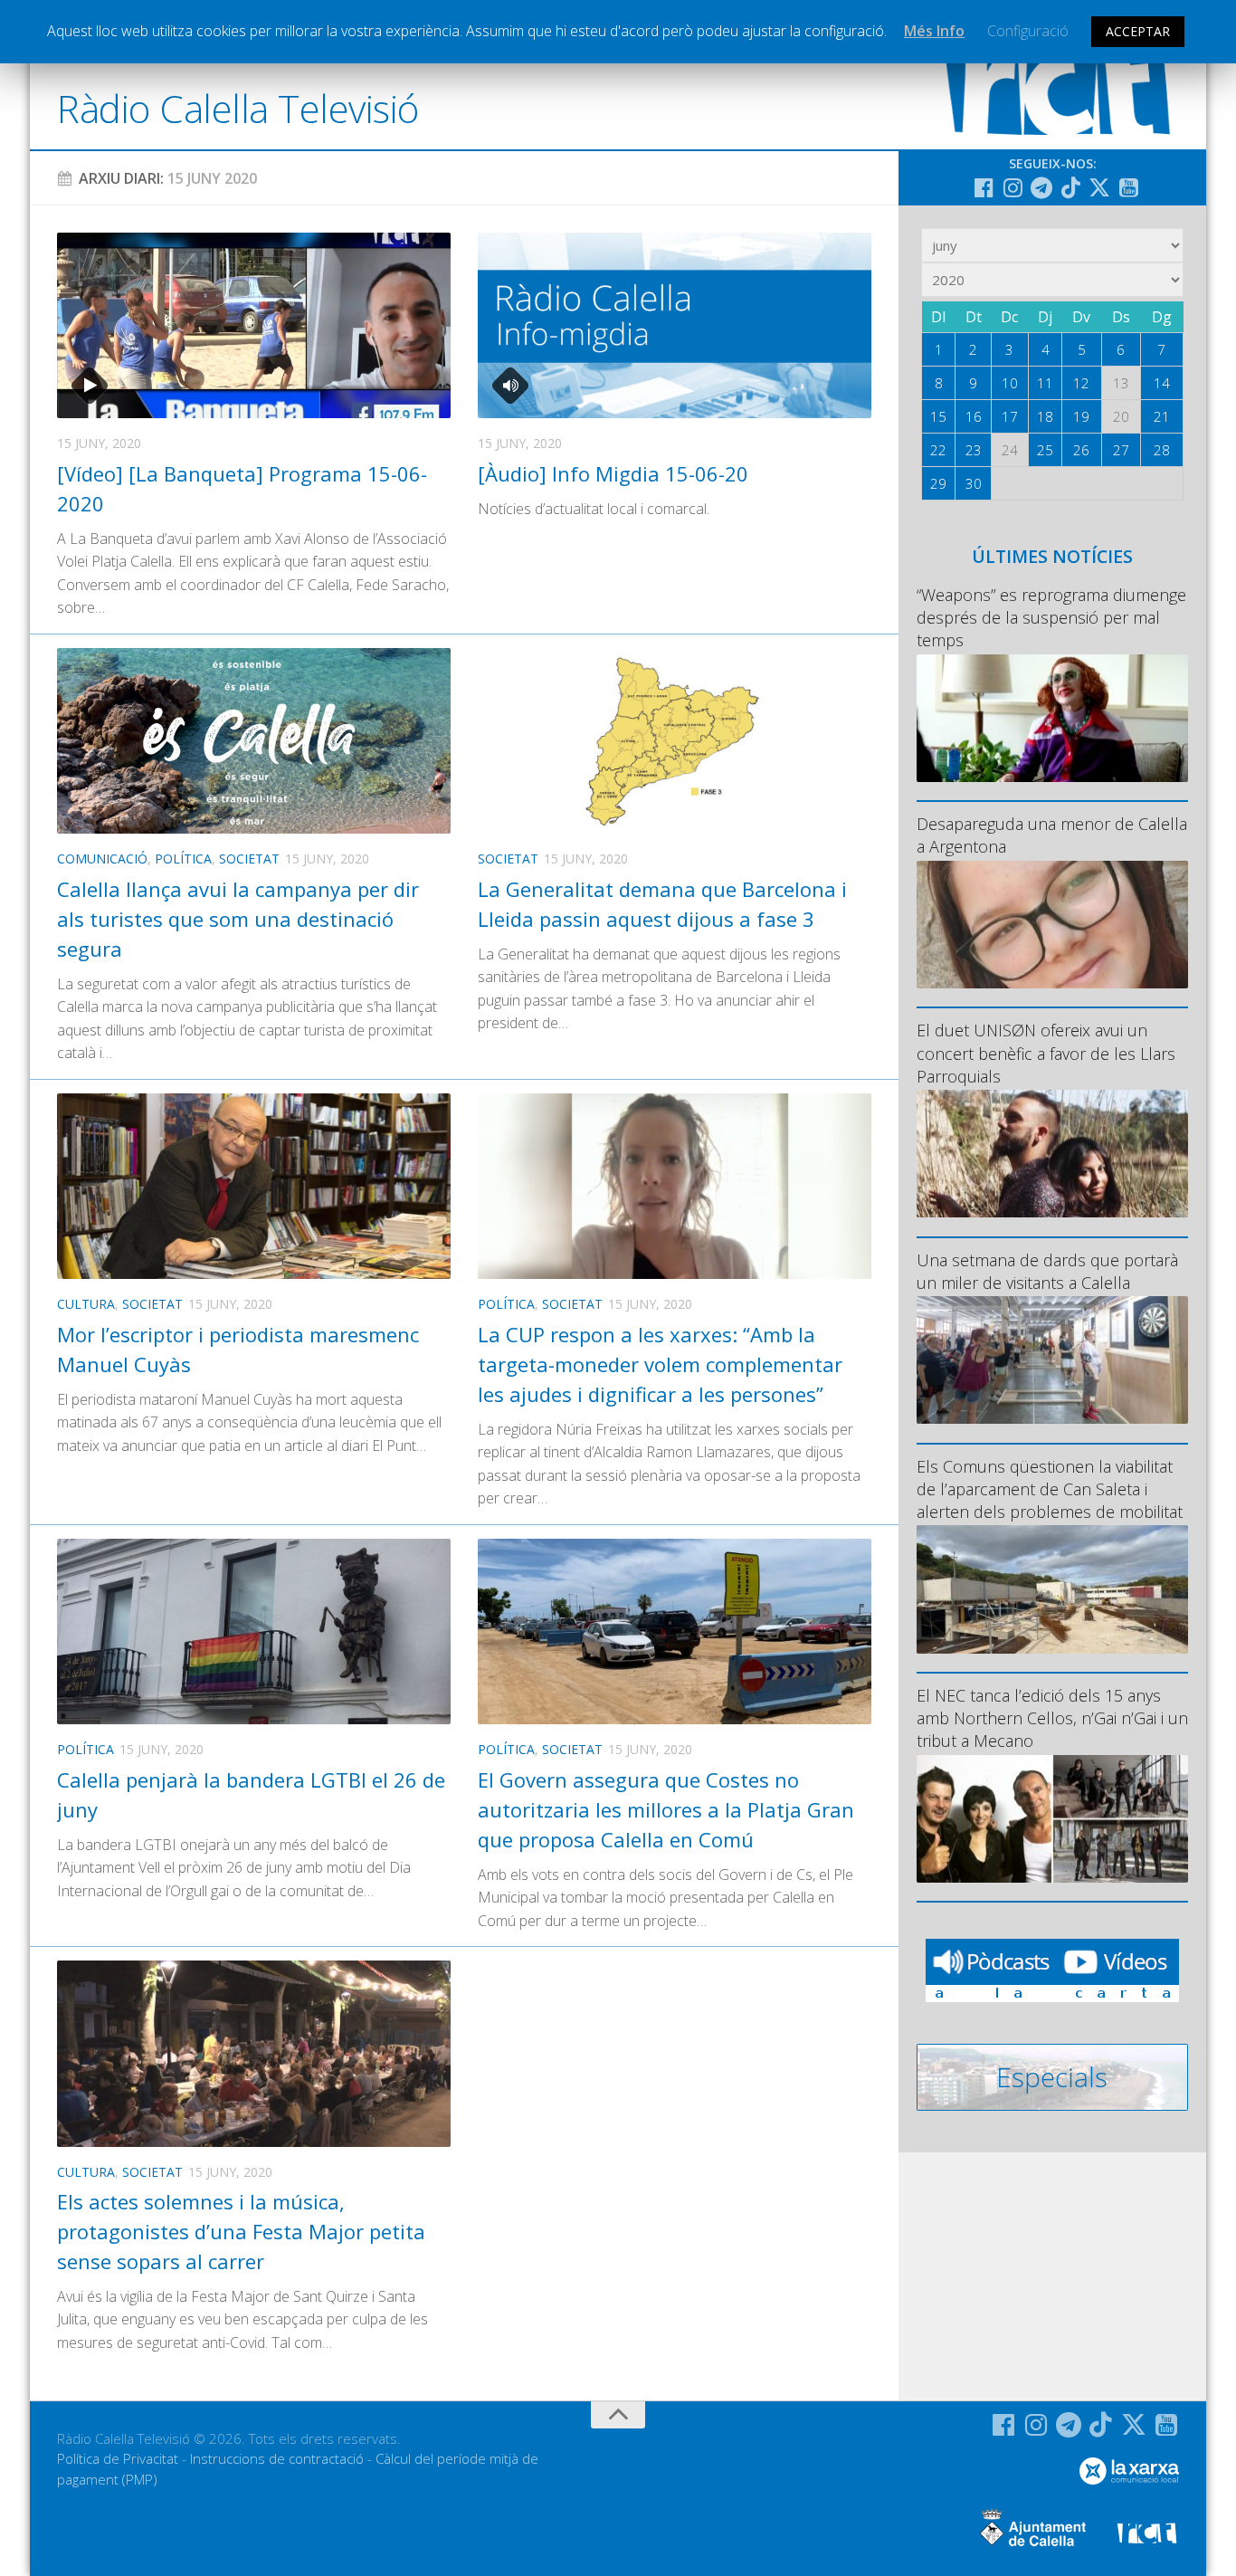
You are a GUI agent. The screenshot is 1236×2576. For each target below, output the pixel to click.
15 (938, 416)
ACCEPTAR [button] (1138, 31)
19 (1081, 416)
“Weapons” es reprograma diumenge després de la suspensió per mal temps (1051, 617)
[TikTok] (1070, 187)
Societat (249, 859)
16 (974, 416)
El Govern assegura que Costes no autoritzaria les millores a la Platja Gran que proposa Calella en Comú (666, 1809)
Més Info (934, 31)
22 (938, 450)
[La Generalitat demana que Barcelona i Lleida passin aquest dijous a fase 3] (675, 741)
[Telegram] (1041, 187)
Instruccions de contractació (277, 2458)
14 (1162, 383)
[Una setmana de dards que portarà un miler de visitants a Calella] (1052, 1360)
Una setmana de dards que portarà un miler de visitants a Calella (1047, 1271)
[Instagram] (1013, 187)
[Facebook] (984, 187)
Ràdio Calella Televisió (238, 108)
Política (183, 859)
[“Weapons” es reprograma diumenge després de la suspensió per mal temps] (1052, 718)
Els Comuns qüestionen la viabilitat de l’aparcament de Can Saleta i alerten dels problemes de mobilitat (1050, 1489)
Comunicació (102, 859)
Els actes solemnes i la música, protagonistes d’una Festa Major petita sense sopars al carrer (241, 2231)
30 (974, 483)
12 (1081, 383)
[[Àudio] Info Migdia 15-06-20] (675, 325)
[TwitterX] (1099, 187)
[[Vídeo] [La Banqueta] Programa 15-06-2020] (254, 325)
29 (938, 483)
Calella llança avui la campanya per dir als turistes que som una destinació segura (238, 919)
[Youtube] (1128, 187)
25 (1045, 450)
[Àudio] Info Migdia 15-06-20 (613, 473)
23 (974, 450)
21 (1162, 416)
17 (1010, 416)
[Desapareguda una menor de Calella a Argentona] (1052, 925)
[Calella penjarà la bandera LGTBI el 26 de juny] (254, 1631)
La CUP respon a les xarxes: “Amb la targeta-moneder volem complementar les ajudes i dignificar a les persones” (660, 1364)
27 (1121, 450)
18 (1045, 416)
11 (1045, 383)
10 (1010, 383)
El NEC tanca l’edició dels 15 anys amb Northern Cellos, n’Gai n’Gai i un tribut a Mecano (1052, 1718)
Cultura (86, 1304)
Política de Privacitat (118, 2458)
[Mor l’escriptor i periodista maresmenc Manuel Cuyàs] (254, 1186)
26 (1081, 450)
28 (1162, 450)
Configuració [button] (1028, 31)
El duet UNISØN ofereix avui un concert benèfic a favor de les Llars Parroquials (1046, 1053)
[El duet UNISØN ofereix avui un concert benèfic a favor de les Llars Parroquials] (1052, 1154)
